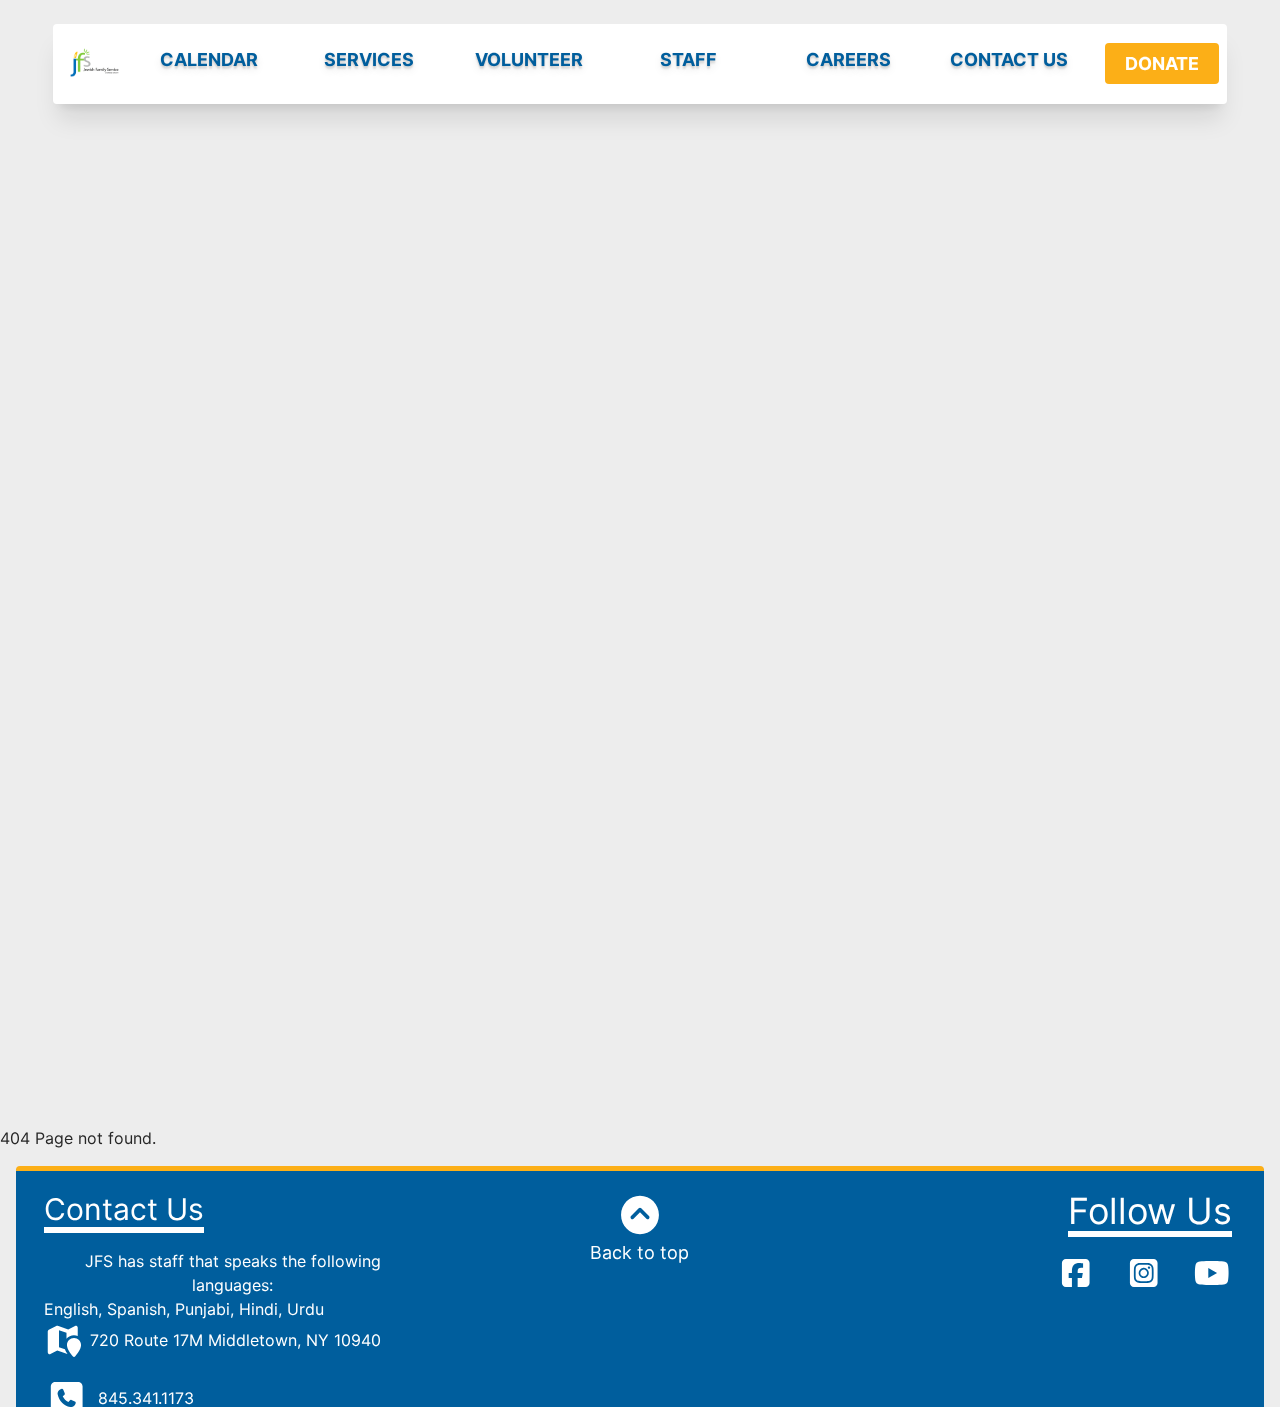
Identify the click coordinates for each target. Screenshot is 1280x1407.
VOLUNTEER (529, 59)
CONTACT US (1009, 59)
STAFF (688, 59)
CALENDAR (209, 59)
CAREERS (848, 59)
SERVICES (369, 59)
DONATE (1162, 63)
